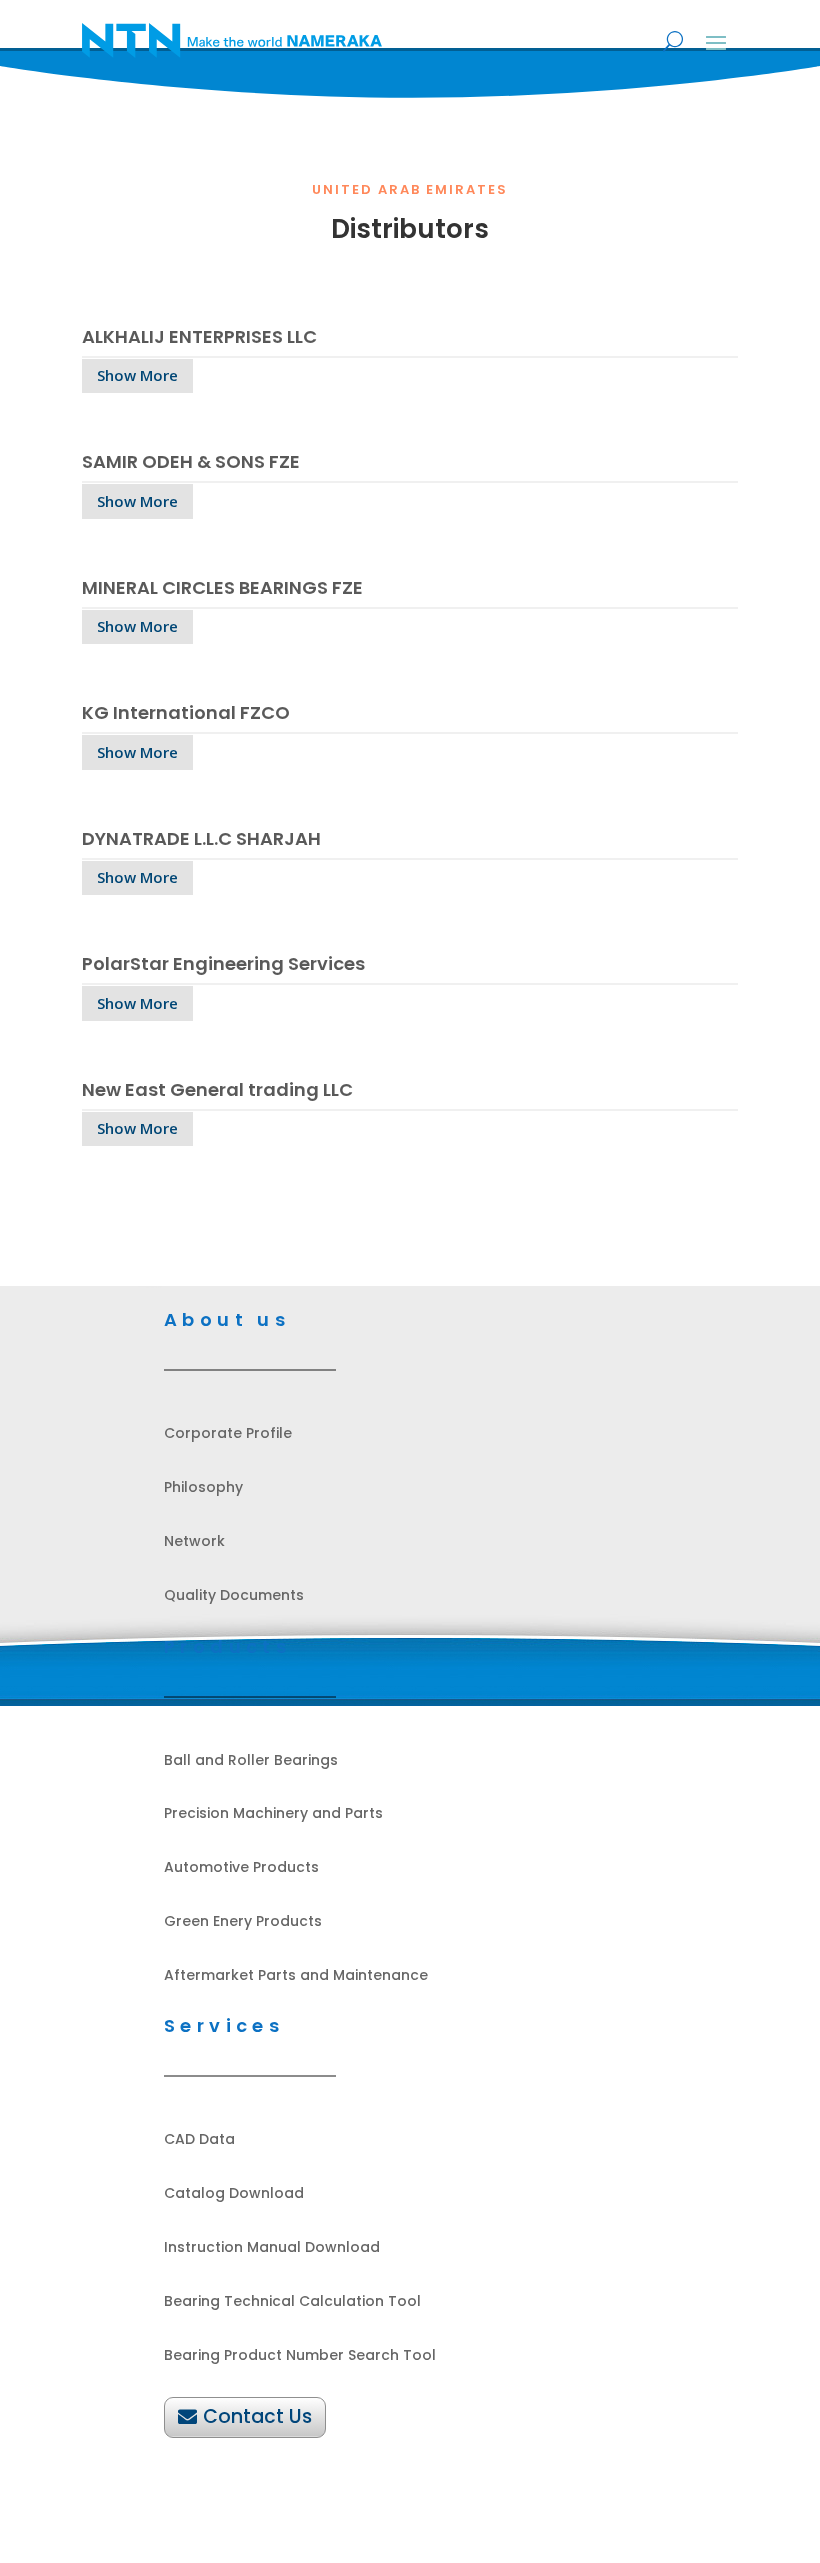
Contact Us (257, 2416)
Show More (137, 375)
